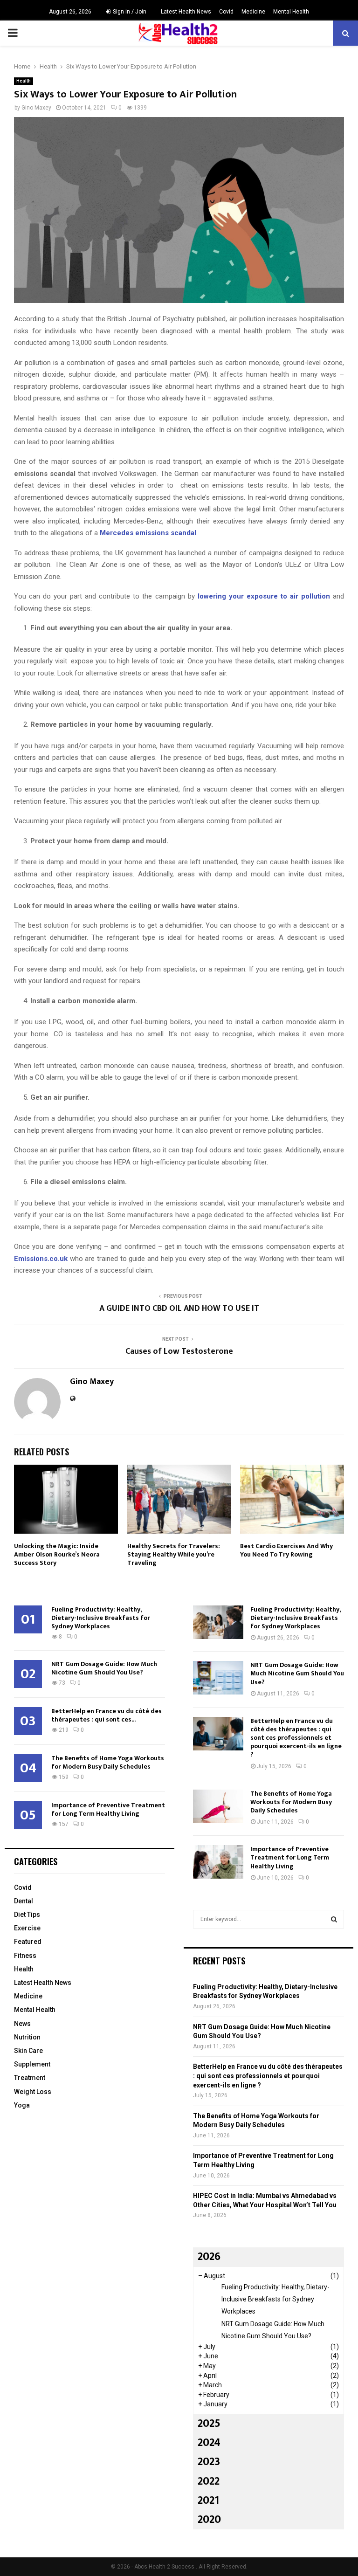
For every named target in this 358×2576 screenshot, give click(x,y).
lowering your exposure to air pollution (264, 596)
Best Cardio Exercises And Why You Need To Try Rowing (286, 1550)
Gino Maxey (36, 108)
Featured (28, 1942)
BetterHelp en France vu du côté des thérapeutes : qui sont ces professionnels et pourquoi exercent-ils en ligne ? (296, 1738)
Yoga (22, 2105)
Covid (226, 12)
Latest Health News (186, 12)
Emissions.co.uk (41, 1259)
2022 (209, 2481)
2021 (208, 2500)
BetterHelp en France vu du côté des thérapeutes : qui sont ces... (107, 1715)
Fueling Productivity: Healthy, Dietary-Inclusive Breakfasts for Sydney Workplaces (101, 1618)
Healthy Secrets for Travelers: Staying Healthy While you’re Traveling (174, 1554)
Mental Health (291, 12)
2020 (209, 2520)
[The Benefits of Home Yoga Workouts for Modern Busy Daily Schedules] (218, 1806)
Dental (24, 1901)
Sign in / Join (129, 12)
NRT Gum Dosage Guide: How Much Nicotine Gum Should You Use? (104, 1668)
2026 (209, 2257)
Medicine (253, 12)
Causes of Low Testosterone (179, 1351)
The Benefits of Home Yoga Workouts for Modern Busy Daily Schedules (108, 1762)
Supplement (32, 2064)
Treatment (30, 2078)
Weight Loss (33, 2092)
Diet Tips (27, 1915)
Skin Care (28, 2051)
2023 (209, 2462)
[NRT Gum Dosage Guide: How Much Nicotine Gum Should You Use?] (218, 1678)
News (22, 2024)
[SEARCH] (334, 1919)
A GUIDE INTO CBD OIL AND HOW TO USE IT (179, 1309)
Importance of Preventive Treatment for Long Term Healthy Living (108, 1809)
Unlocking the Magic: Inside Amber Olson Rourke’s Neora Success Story (57, 1554)
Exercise (27, 1928)
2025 (209, 2424)
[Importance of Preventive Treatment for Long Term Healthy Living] (218, 1862)
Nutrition (27, 2037)
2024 (209, 2443)
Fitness (25, 1956)
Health (24, 81)
